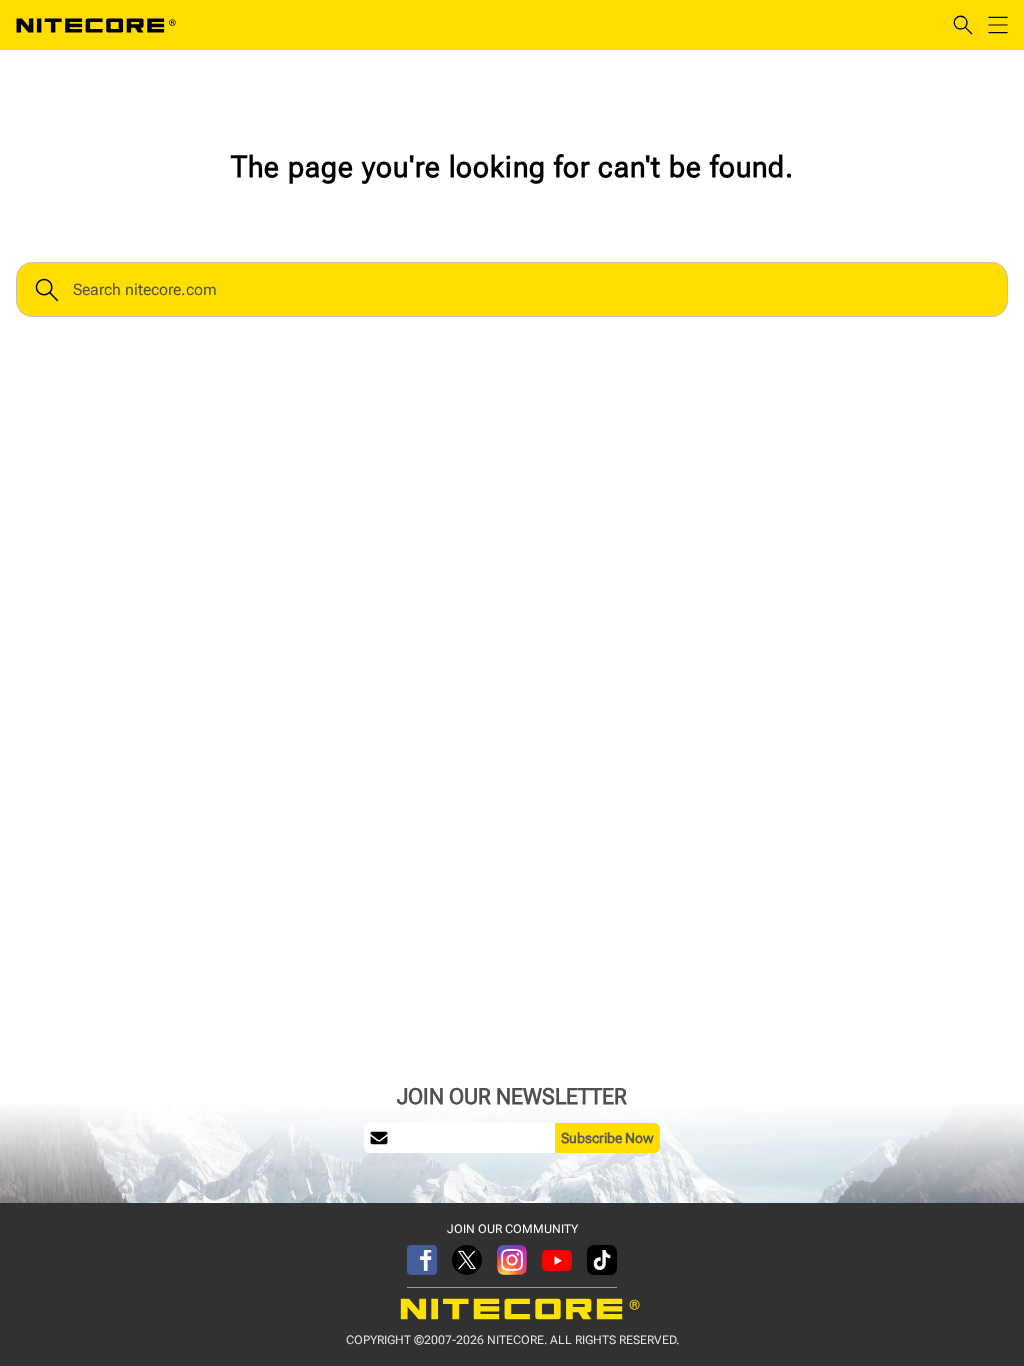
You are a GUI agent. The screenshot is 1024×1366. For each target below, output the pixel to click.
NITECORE (96, 25)
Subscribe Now (607, 1138)
